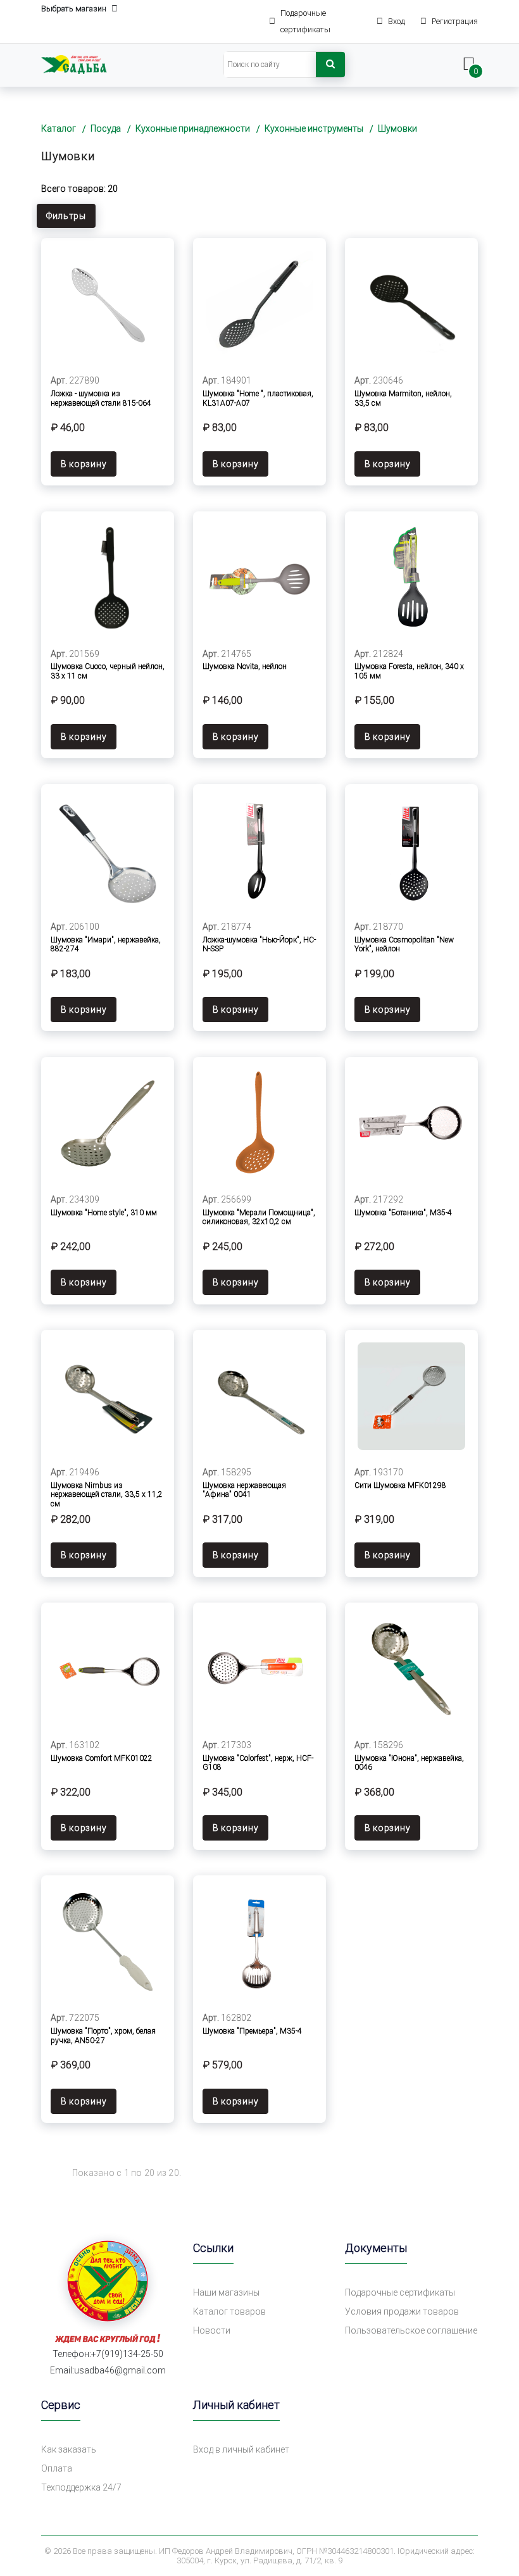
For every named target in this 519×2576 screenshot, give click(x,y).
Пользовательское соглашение (411, 2330)
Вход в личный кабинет (241, 2449)
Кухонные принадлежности (193, 128)
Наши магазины (226, 2292)
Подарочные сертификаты (400, 2292)
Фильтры (66, 216)
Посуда (106, 128)
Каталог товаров (229, 2311)
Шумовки (397, 128)
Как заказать (69, 2449)
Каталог (59, 128)
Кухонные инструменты (314, 128)
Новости (212, 2330)
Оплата (57, 2468)
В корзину (84, 464)
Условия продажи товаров (402, 2311)
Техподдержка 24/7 (81, 2487)
